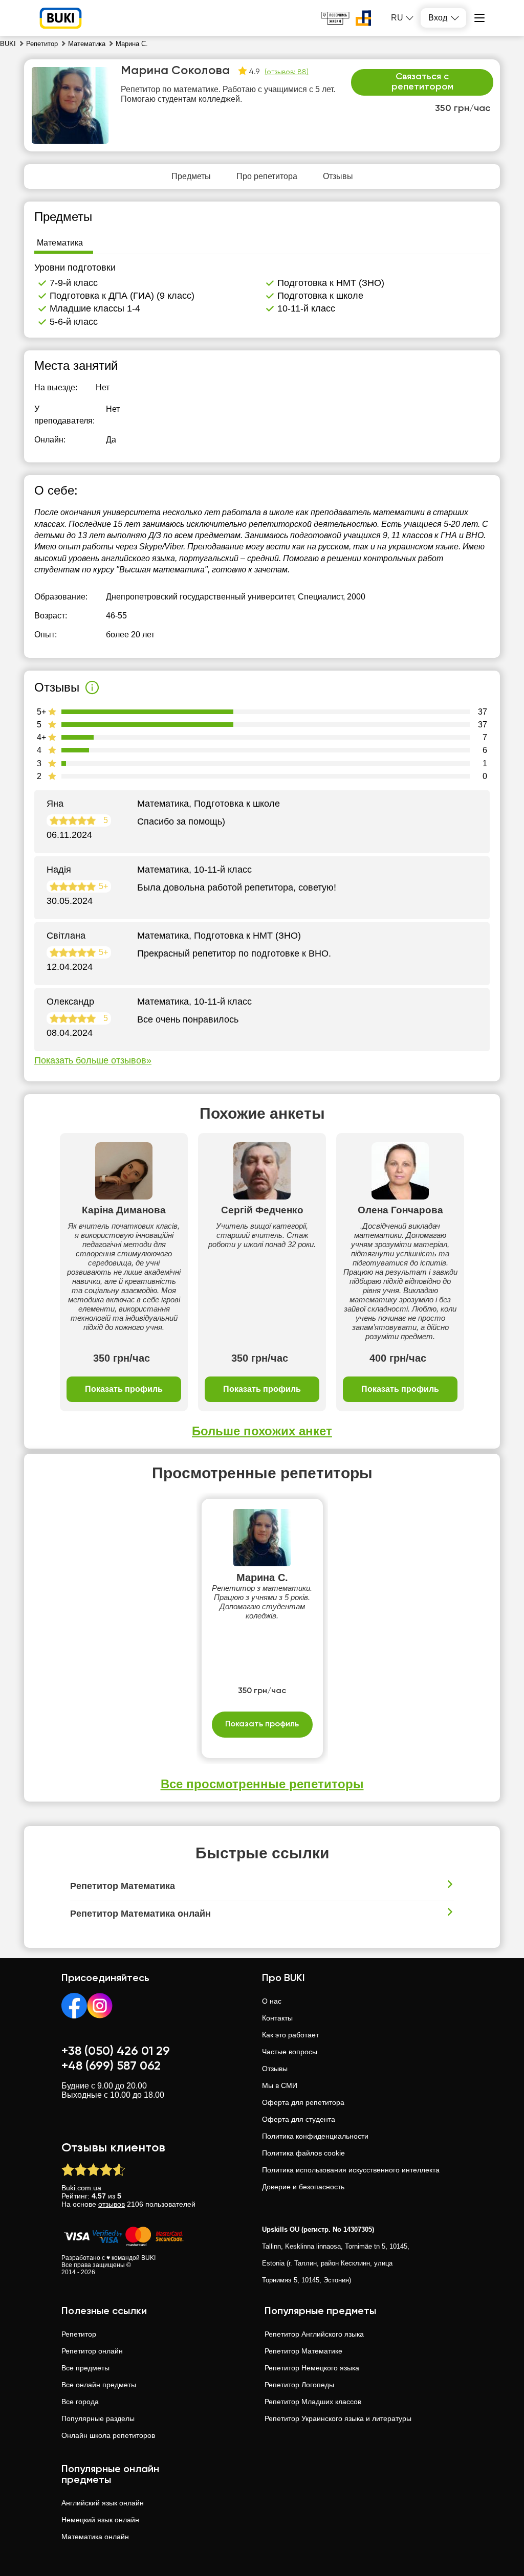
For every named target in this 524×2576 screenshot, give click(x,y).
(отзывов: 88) (287, 72)
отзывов (112, 2204)
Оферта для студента (299, 2119)
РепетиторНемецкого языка (312, 2368)
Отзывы (275, 2069)
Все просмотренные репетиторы (262, 1784)
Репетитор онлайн (92, 2351)
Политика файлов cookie (303, 2153)
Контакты (277, 2018)
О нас (272, 2001)
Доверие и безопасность (303, 2187)
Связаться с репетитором (422, 82)
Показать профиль (124, 1389)
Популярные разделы (98, 2418)
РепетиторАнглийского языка (314, 2334)
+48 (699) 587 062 (111, 2066)
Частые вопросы (290, 2052)
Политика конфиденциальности (315, 2136)
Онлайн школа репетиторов (108, 2435)
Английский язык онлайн (103, 2503)
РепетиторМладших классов (313, 2402)
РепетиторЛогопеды (299, 2385)
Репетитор (79, 2334)
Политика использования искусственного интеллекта (351, 2170)
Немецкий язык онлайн (100, 2520)
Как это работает (290, 2035)
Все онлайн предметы (99, 2385)
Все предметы (85, 2368)
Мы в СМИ (280, 2085)
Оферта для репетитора (303, 2102)
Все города (80, 2402)
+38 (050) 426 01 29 (116, 2051)
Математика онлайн (95, 2537)
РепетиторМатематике (303, 2351)
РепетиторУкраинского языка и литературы (338, 2418)
